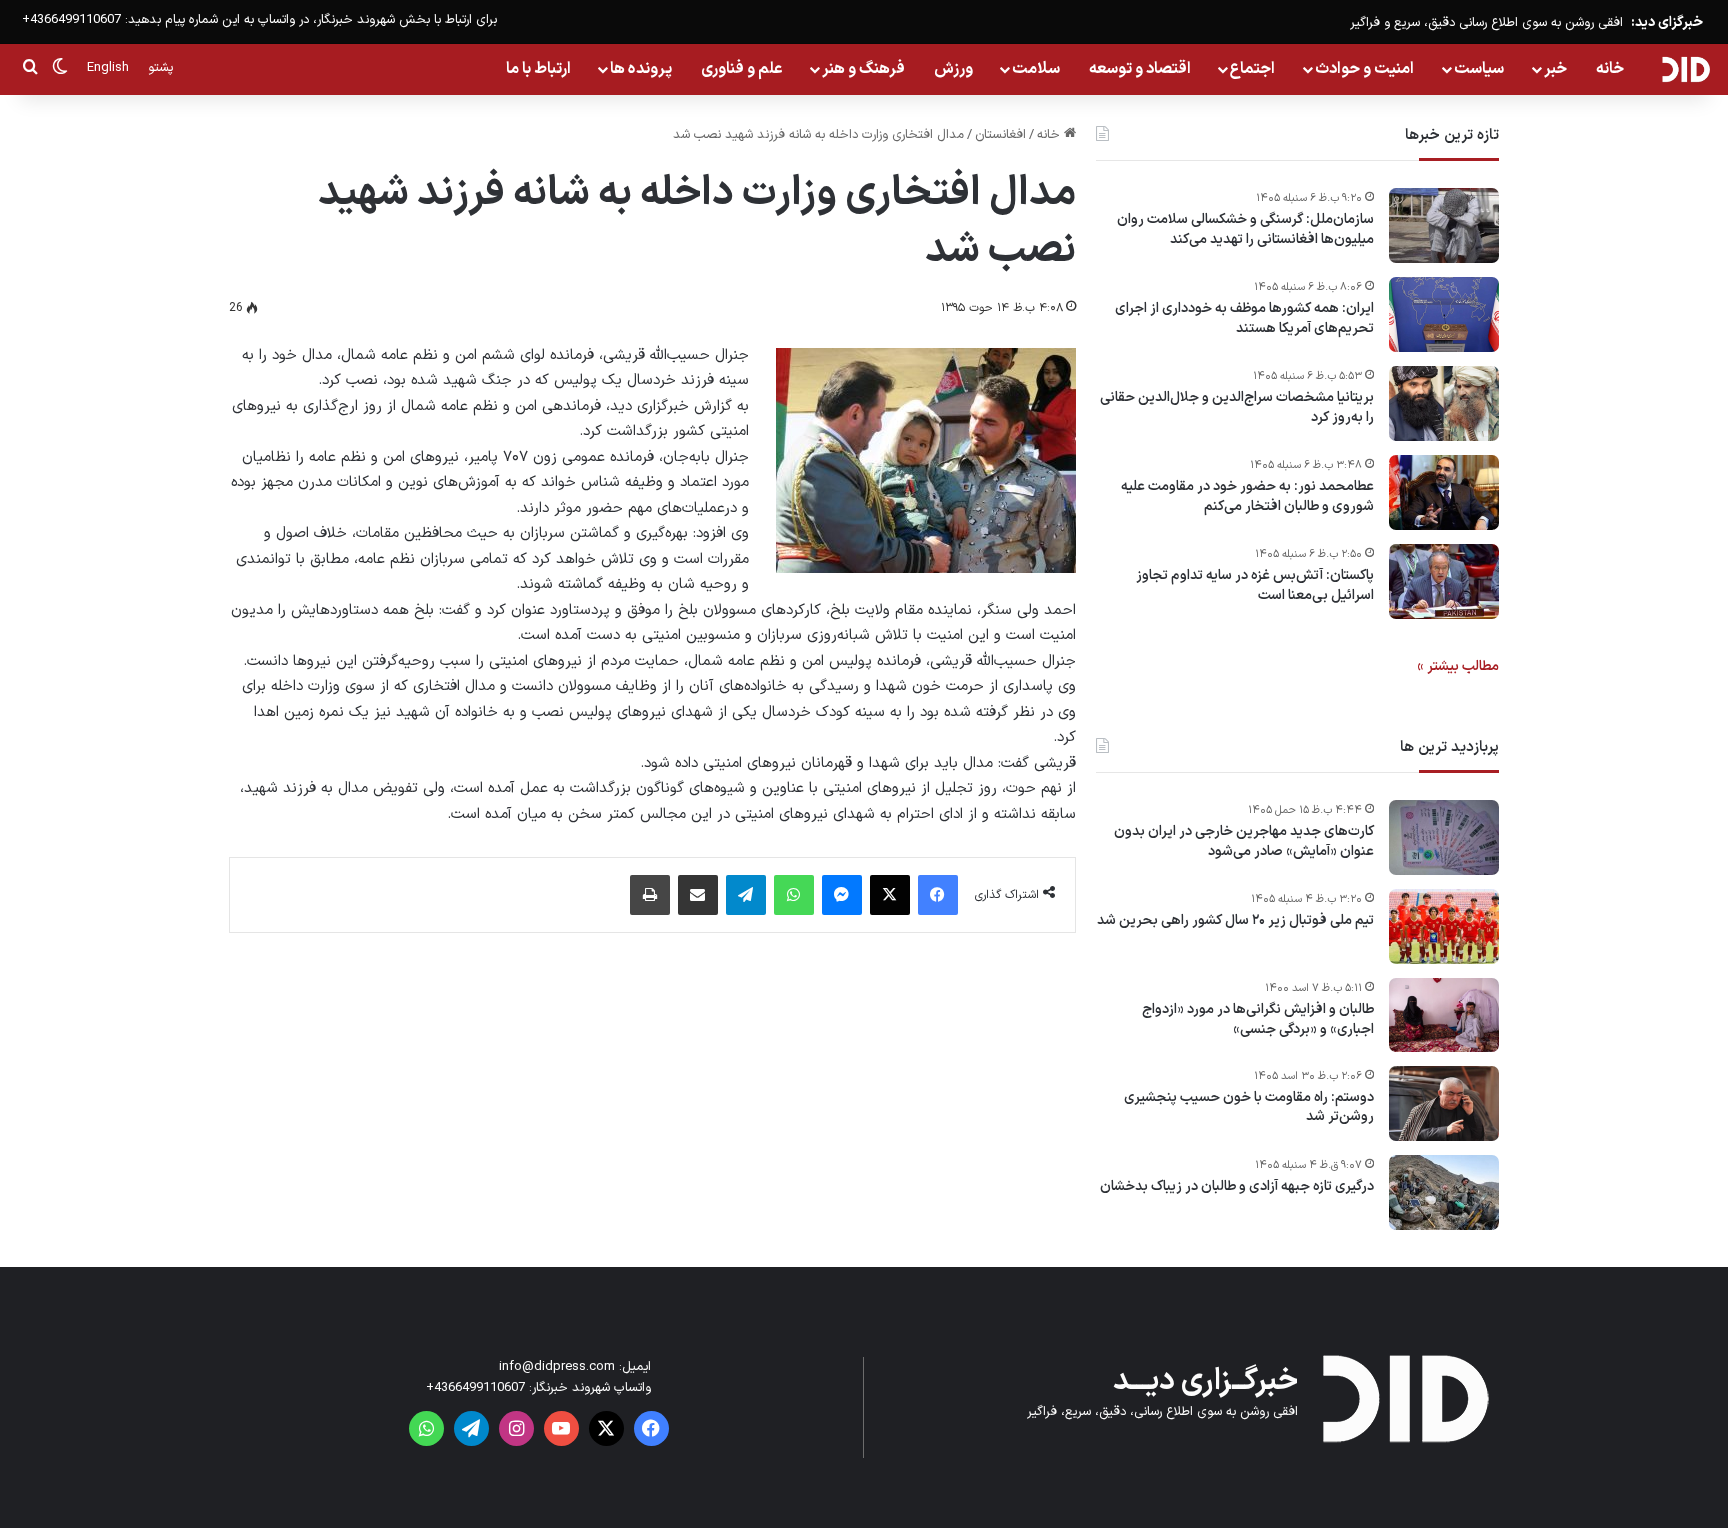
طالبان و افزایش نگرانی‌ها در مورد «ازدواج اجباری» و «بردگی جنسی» (1258, 1019)
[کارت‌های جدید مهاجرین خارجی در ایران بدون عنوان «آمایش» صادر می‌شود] (1444, 837)
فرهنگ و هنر (863, 69)
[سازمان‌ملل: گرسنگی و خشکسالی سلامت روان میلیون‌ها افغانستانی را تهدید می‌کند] (1444, 225)
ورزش (953, 69)
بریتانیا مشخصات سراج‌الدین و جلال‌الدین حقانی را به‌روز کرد (1237, 407)
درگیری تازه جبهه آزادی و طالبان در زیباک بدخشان (1237, 1187)
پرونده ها (641, 69)
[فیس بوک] (938, 895)
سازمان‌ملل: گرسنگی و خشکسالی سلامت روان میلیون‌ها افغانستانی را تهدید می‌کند (1245, 229)
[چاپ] (650, 895)
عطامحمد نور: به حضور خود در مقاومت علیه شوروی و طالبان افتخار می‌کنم (1247, 496)
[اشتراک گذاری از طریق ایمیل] (698, 895)
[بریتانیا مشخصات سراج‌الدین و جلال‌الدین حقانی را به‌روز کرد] (1444, 403)
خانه (1610, 69)
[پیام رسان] (842, 895)
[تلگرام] (746, 895)
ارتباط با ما (538, 69)
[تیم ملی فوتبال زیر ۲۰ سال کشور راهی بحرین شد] (1444, 926)
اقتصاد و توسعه (1140, 69)
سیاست (1479, 69)
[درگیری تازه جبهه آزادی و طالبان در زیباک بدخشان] (1444, 1192)
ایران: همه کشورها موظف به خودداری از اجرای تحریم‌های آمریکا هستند (1244, 318)
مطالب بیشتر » (1458, 666)
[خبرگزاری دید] (1685, 69)
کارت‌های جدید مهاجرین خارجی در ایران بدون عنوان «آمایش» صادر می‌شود (1244, 841)
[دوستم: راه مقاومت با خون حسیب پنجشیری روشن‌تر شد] (1444, 1103)
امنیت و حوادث (1364, 69)
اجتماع (1252, 69)
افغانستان (1000, 135)
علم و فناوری (742, 69)
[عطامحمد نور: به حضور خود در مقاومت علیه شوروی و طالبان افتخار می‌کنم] (1444, 492)
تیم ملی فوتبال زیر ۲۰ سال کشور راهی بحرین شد (1235, 921)
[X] (890, 895)
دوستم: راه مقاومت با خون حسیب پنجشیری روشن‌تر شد (1249, 1107)
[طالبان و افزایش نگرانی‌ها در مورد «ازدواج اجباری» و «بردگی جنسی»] (1444, 1015)
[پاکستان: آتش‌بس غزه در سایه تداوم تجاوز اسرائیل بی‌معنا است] (1444, 581)
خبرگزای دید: (1667, 22)
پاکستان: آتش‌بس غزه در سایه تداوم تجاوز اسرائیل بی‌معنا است (1255, 585)
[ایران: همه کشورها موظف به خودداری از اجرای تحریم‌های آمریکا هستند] (1444, 314)
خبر (1555, 69)
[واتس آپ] (794, 895)
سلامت (1036, 69)
